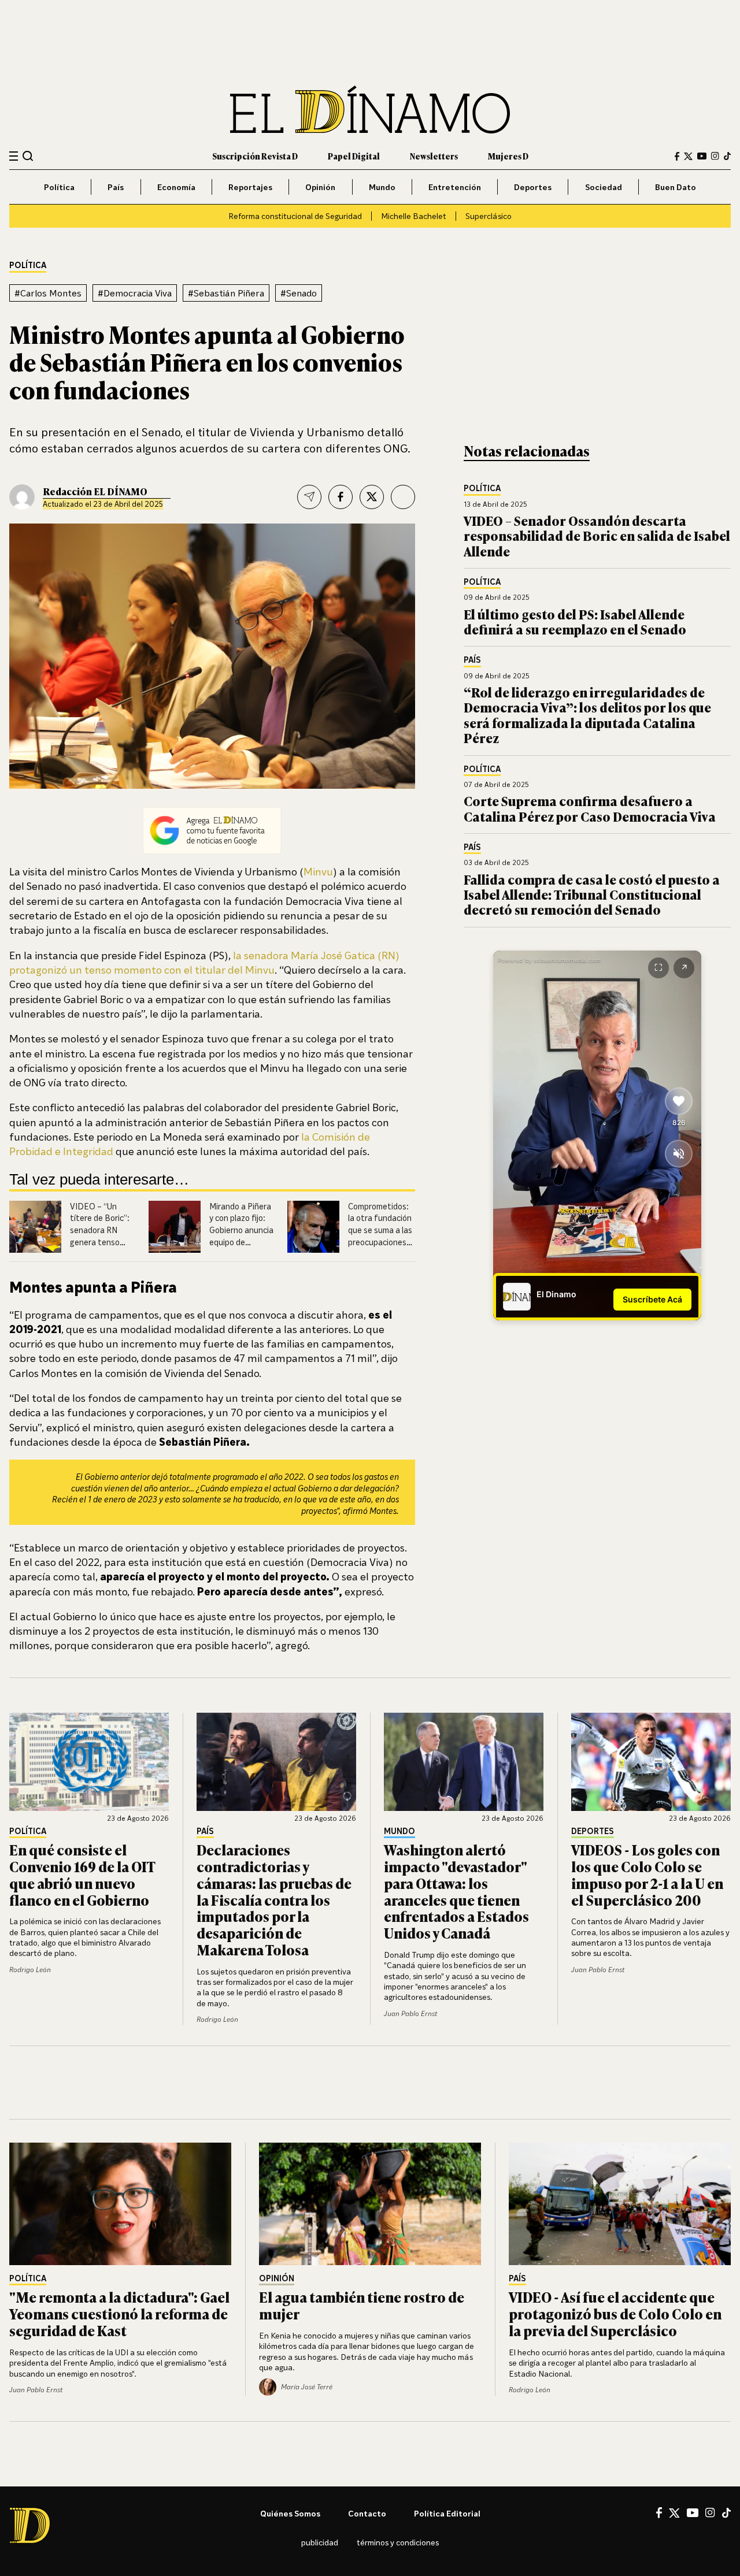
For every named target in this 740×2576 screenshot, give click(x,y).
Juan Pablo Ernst (410, 2013)
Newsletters (434, 156)
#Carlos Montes (48, 293)
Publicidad (320, 2542)
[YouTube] (702, 156)
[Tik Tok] (726, 2513)
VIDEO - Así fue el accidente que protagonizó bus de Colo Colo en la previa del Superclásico (615, 2313)
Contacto (367, 2513)
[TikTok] (727, 156)
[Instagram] (715, 156)
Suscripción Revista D (255, 156)
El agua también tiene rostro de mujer (362, 2305)
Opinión (320, 187)
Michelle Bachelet (414, 216)
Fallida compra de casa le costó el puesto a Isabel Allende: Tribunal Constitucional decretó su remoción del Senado (592, 894)
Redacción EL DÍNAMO (95, 491)
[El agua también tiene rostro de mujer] (370, 2204)
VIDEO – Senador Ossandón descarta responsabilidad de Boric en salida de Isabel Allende (597, 536)
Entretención (455, 187)
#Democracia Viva (135, 293)
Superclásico (489, 216)
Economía (176, 187)
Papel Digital (354, 156)
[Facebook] (677, 156)
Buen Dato (676, 187)
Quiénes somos (290, 2513)
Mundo (382, 187)
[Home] (370, 110)
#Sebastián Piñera (226, 293)
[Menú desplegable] (14, 156)
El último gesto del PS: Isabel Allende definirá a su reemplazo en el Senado (575, 621)
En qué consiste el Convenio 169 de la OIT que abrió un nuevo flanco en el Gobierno (82, 1874)
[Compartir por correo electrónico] (309, 497)
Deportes (533, 187)
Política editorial (447, 2513)
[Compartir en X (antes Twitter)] (372, 497)
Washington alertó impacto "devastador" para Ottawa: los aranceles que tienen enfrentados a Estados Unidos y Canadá (456, 1891)
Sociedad (604, 187)
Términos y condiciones (398, 2542)
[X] (674, 2513)
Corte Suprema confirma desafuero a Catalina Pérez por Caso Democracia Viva (590, 808)
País (116, 187)
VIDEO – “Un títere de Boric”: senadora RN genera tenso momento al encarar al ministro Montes (100, 1242)
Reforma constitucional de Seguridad (295, 216)
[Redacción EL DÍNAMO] (22, 497)
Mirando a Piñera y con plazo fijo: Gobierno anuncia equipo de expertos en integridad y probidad (241, 1242)
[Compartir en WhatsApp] (403, 497)
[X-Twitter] (688, 156)
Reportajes (250, 187)
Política (59, 187)
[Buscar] (28, 156)
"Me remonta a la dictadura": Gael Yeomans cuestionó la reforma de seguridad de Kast (119, 2313)
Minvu (318, 871)
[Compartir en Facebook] (341, 497)
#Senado (299, 293)
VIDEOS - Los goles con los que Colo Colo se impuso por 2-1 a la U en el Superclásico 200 (647, 1874)
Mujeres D (508, 156)
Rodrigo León (30, 1970)
